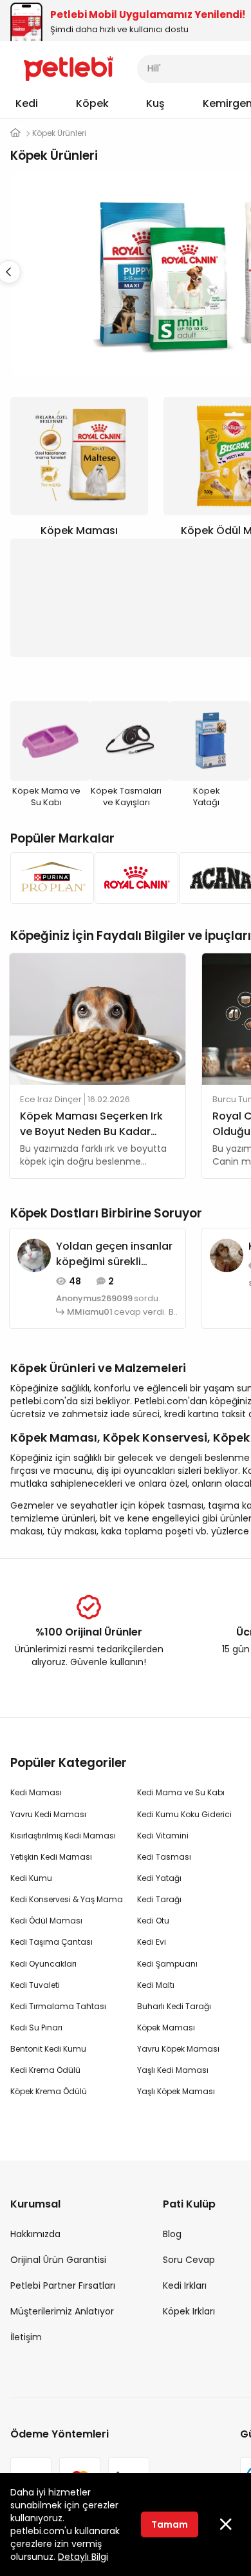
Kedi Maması (36, 1792)
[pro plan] (49, 878)
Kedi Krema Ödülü (45, 2070)
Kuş (155, 103)
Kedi (27, 103)
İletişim (26, 2337)
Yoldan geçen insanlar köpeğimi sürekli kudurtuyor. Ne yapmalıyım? (114, 1254)
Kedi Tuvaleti (35, 1985)
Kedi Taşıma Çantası (51, 1942)
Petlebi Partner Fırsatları (63, 2285)
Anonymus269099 (94, 1299)
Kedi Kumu (31, 1878)
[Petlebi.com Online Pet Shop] (69, 68)
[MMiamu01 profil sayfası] (34, 1255)
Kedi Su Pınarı (36, 2027)
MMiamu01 (90, 1312)
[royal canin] (133, 878)
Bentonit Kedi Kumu (48, 2049)
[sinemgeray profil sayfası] (227, 1255)
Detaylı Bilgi (83, 2557)
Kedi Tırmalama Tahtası (58, 2006)
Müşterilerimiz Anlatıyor (62, 2311)
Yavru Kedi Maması (48, 1814)
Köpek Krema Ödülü (49, 2091)
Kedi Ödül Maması (46, 1921)
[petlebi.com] (15, 133)
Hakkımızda (35, 2234)
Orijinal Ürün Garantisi (58, 2260)
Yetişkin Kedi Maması (51, 1857)
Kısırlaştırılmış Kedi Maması (63, 1836)
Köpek (92, 103)
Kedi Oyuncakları (43, 1964)
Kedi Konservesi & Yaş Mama (67, 1899)
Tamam (170, 2524)
